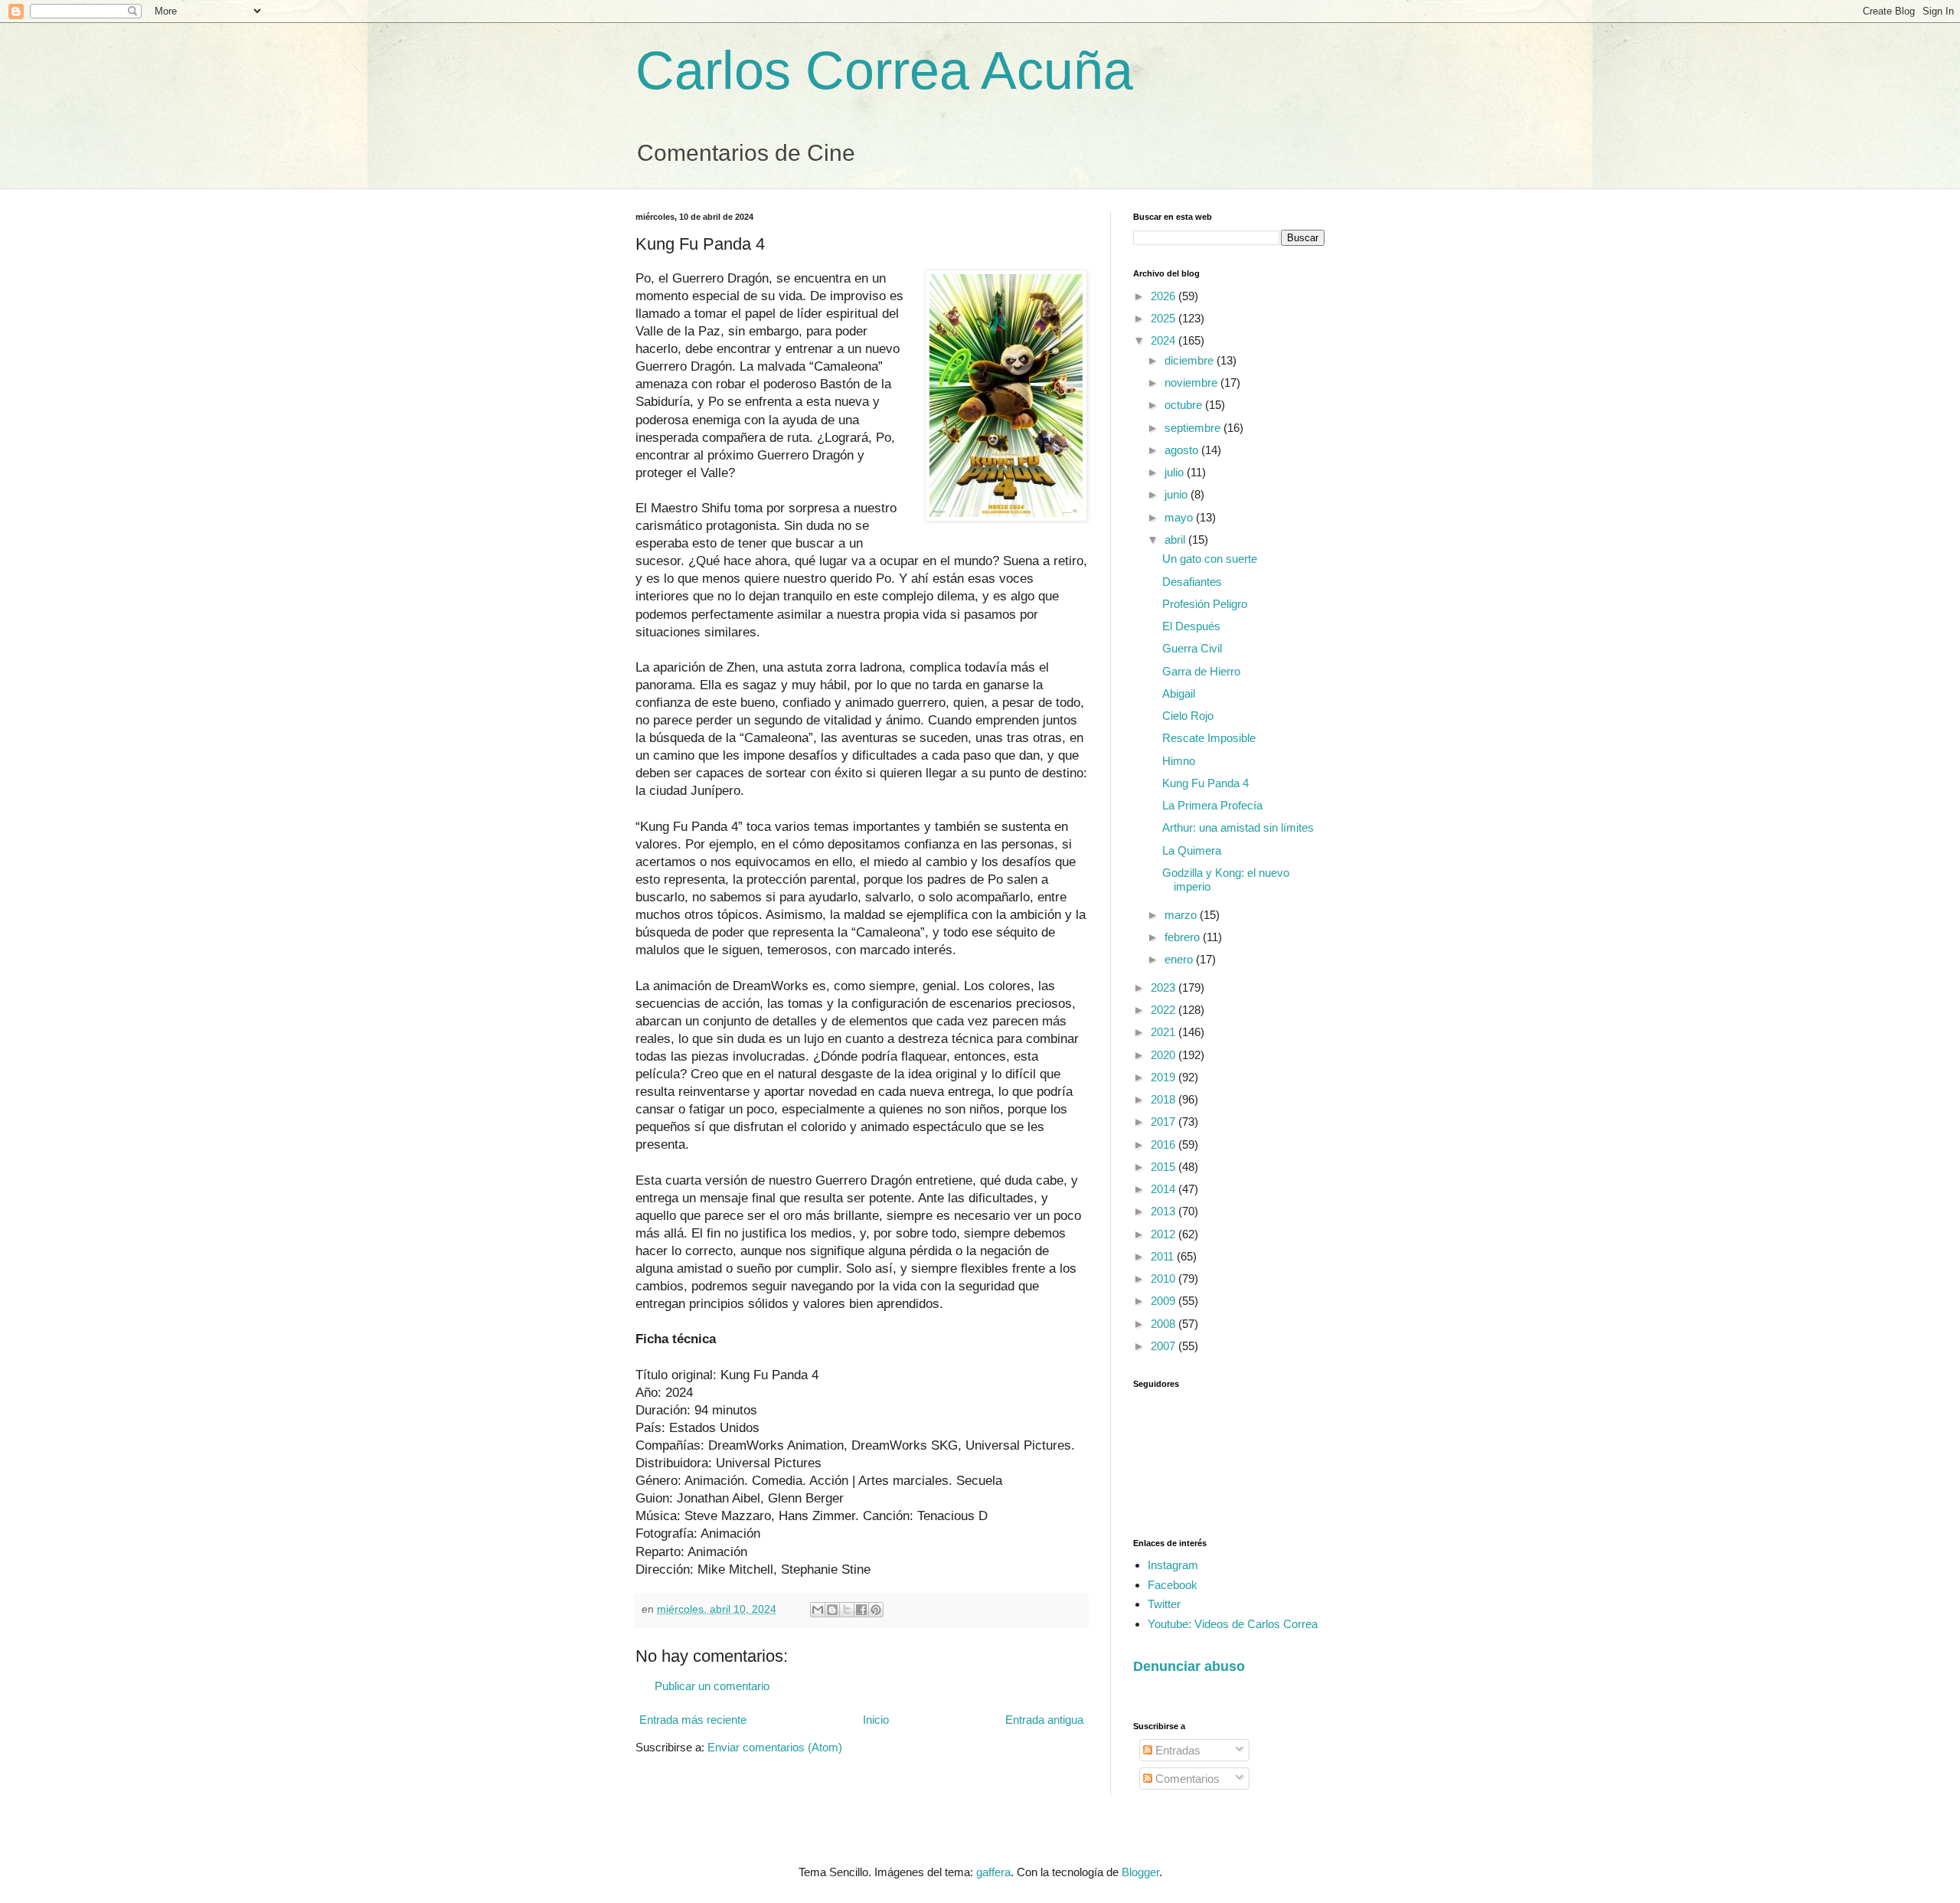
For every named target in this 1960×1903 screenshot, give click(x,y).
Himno (1179, 761)
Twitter (1164, 1604)
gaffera (993, 1872)
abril (1176, 540)
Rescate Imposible (1209, 738)
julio (1176, 472)
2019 (1165, 1077)
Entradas (1176, 1750)
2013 (1165, 1211)
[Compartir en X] (847, 1610)
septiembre (1194, 428)
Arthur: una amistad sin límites (1238, 827)
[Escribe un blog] (832, 1610)
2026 (1165, 296)
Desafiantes (1192, 582)
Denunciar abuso (1189, 1666)
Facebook (1173, 1585)
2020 (1165, 1055)
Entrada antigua (1044, 1720)
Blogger (1140, 1872)
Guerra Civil (1192, 648)
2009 (1165, 1301)
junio (1178, 494)
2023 (1165, 987)
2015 (1165, 1167)
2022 (1165, 1010)
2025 (1165, 318)
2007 (1165, 1346)
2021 (1165, 1032)
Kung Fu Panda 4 (1205, 783)
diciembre (1191, 360)
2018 (1165, 1099)
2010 (1165, 1278)
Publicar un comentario (712, 1686)
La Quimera (1192, 850)
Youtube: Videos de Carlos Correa (1233, 1624)
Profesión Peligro (1205, 604)
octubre (1185, 405)
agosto (1183, 450)
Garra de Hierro (1201, 671)
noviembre (1192, 383)
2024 (1165, 340)
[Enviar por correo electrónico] (818, 1610)
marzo (1182, 915)
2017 (1165, 1122)
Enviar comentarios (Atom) (775, 1747)
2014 (1165, 1189)
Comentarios (1186, 1779)
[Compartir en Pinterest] (876, 1610)
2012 (1165, 1234)
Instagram (1173, 1565)
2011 (1164, 1256)
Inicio (876, 1720)
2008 (1165, 1324)
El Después (1191, 626)
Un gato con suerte (1210, 559)
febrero (1184, 937)
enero (1180, 959)
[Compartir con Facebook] (861, 1610)
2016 (1165, 1144)
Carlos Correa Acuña (884, 70)
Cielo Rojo (1188, 716)
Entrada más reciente (693, 1720)
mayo (1180, 517)
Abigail (1179, 693)
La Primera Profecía (1212, 805)
